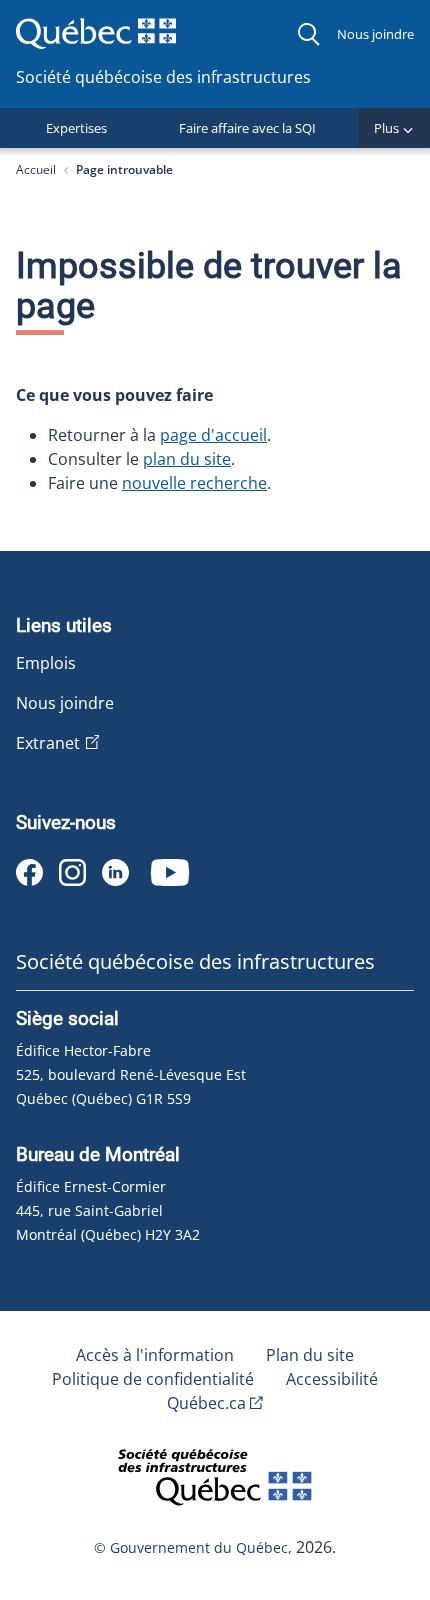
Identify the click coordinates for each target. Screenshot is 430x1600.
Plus (386, 128)
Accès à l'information (155, 1355)
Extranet (48, 743)
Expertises (76, 128)
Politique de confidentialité (153, 1379)
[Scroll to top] (378, 1484)
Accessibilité (332, 1379)
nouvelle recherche (194, 483)
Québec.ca (206, 1403)
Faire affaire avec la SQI (247, 128)
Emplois (46, 663)
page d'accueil (213, 435)
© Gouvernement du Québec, (195, 1547)
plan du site (187, 459)
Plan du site (310, 1355)
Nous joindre (375, 34)
